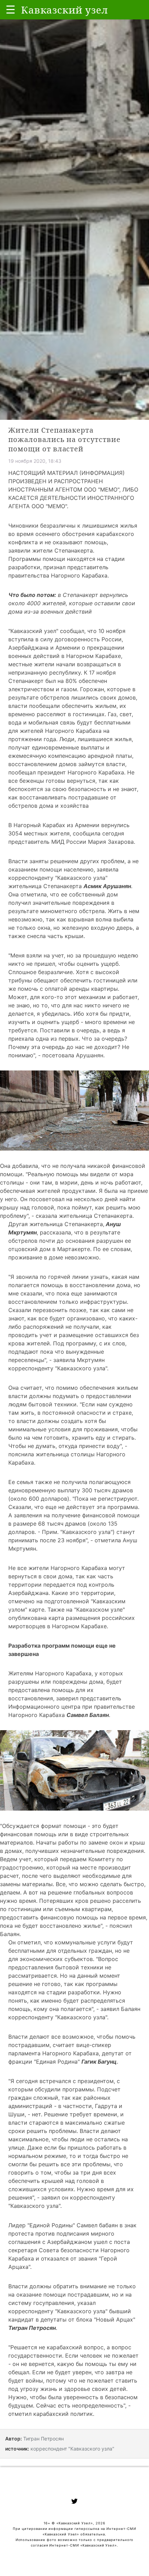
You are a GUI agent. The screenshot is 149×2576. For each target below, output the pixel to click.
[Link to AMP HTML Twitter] (74, 2502)
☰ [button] (11, 10)
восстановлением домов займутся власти (67, 764)
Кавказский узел (33, 631)
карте (37, 1610)
